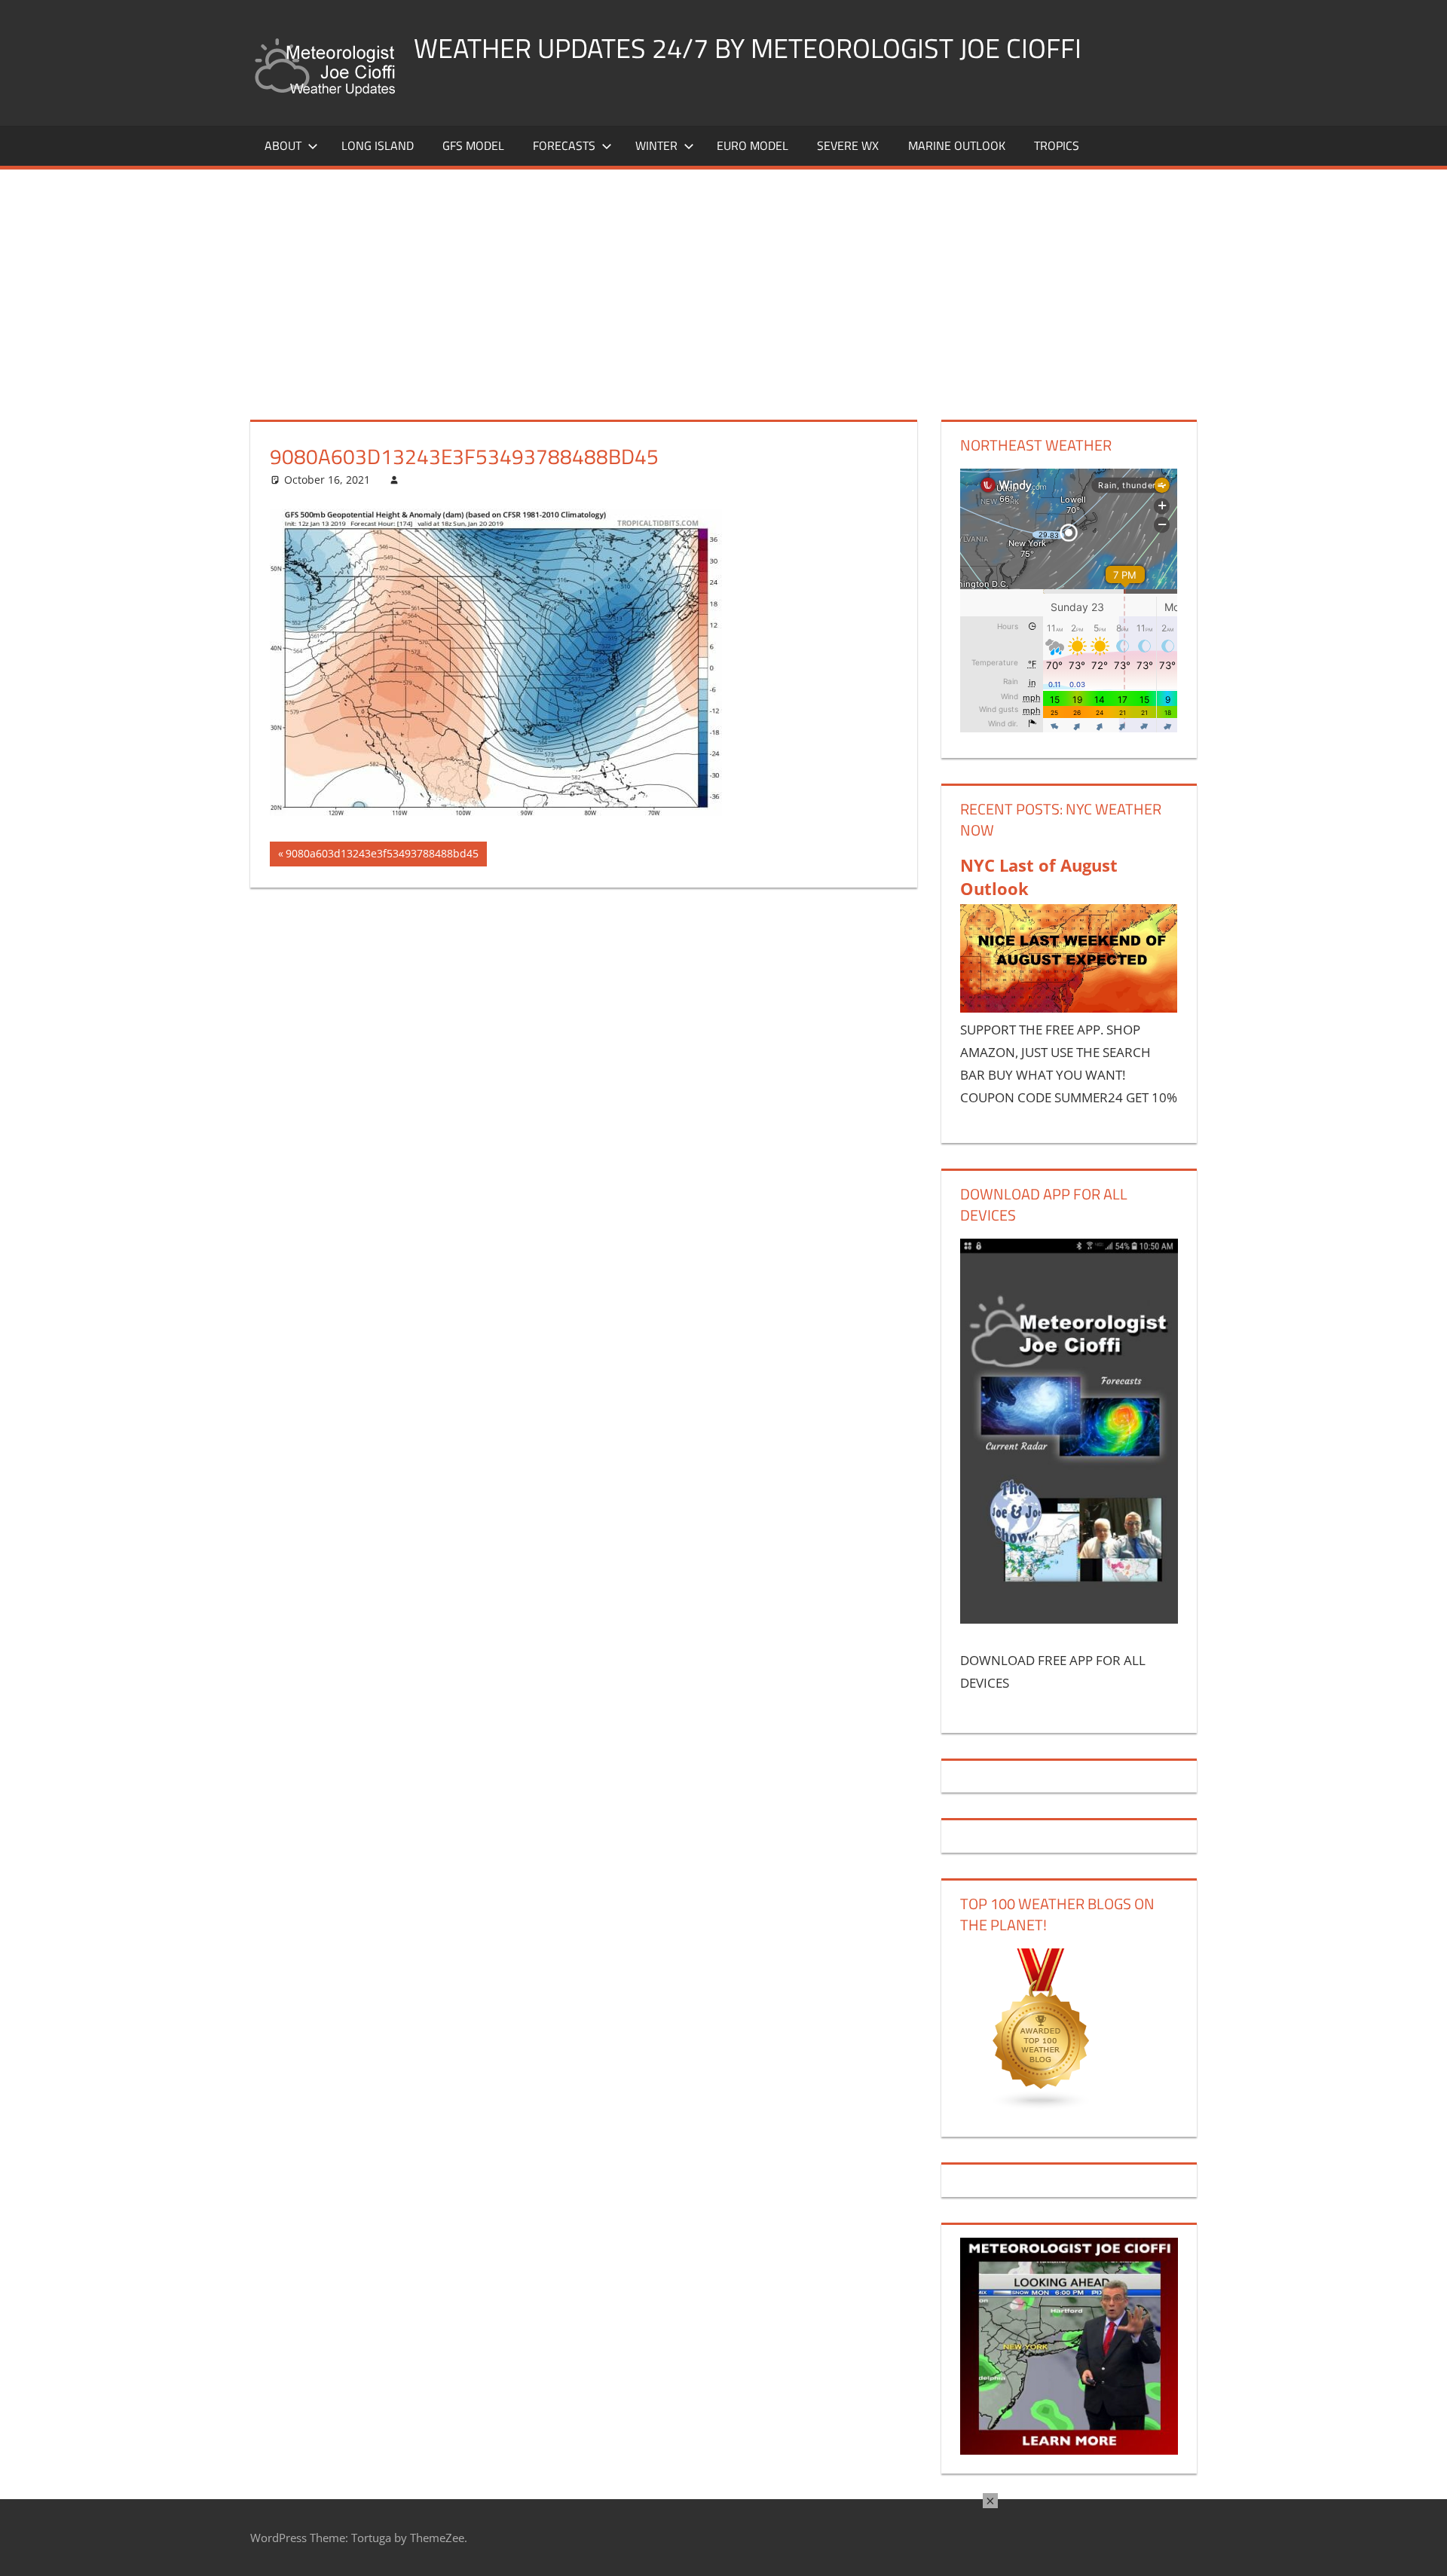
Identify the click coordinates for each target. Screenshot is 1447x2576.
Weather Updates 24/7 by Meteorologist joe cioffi (748, 48)
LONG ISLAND (378, 145)
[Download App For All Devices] (1069, 1619)
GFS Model (473, 145)
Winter (656, 145)
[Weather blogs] (1042, 2106)
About (283, 145)
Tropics (1057, 145)
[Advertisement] (723, 283)
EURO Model (753, 145)
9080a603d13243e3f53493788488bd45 (382, 856)
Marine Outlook (957, 145)
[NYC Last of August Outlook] (1069, 1008)
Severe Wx (848, 145)
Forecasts (564, 145)
